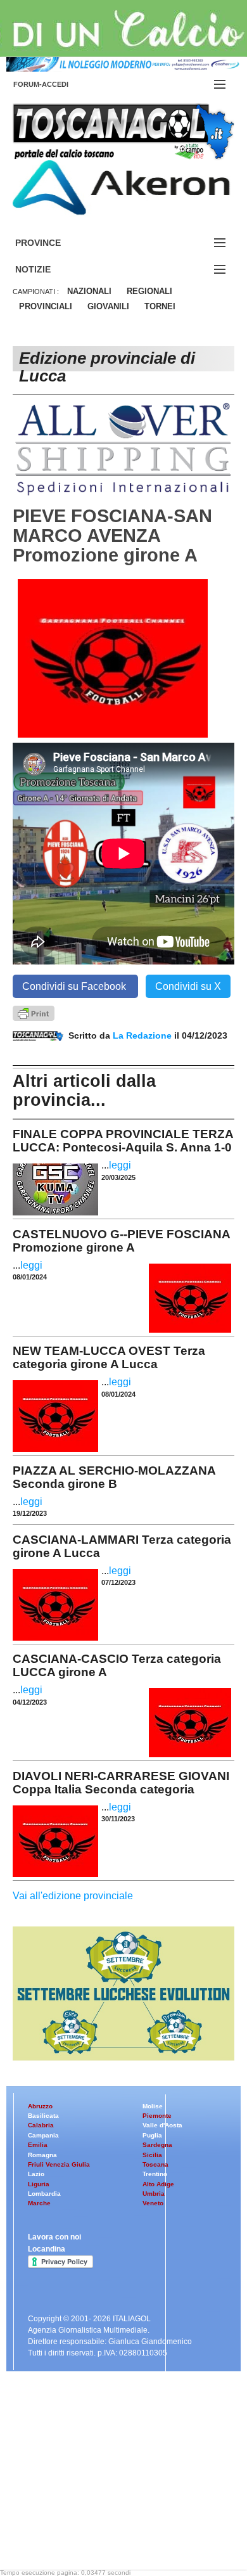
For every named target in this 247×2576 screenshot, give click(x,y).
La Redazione (143, 1035)
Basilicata (43, 2116)
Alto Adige (158, 2184)
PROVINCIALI (46, 306)
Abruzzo (40, 2106)
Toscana (155, 2164)
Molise (153, 2106)
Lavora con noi (54, 2237)
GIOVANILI (108, 306)
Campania (43, 2135)
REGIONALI (149, 291)
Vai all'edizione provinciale (73, 1896)
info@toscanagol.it (89, 2496)
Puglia (152, 2135)
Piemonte (157, 2116)
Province (53, 243)
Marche (39, 2203)
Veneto (153, 2203)
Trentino (155, 2174)
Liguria (39, 2184)
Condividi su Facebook (75, 986)
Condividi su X (188, 986)
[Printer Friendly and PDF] (34, 1012)
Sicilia (152, 2155)
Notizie (48, 270)
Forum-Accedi (56, 84)
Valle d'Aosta (162, 2125)
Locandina (47, 2249)
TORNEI (160, 306)
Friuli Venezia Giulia (59, 2164)
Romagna (42, 2155)
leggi (120, 1165)
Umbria (154, 2194)
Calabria (41, 2125)
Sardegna (157, 2145)
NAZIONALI (89, 291)
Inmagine (94, 2528)
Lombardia (44, 2194)
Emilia (38, 2145)
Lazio (36, 2174)
